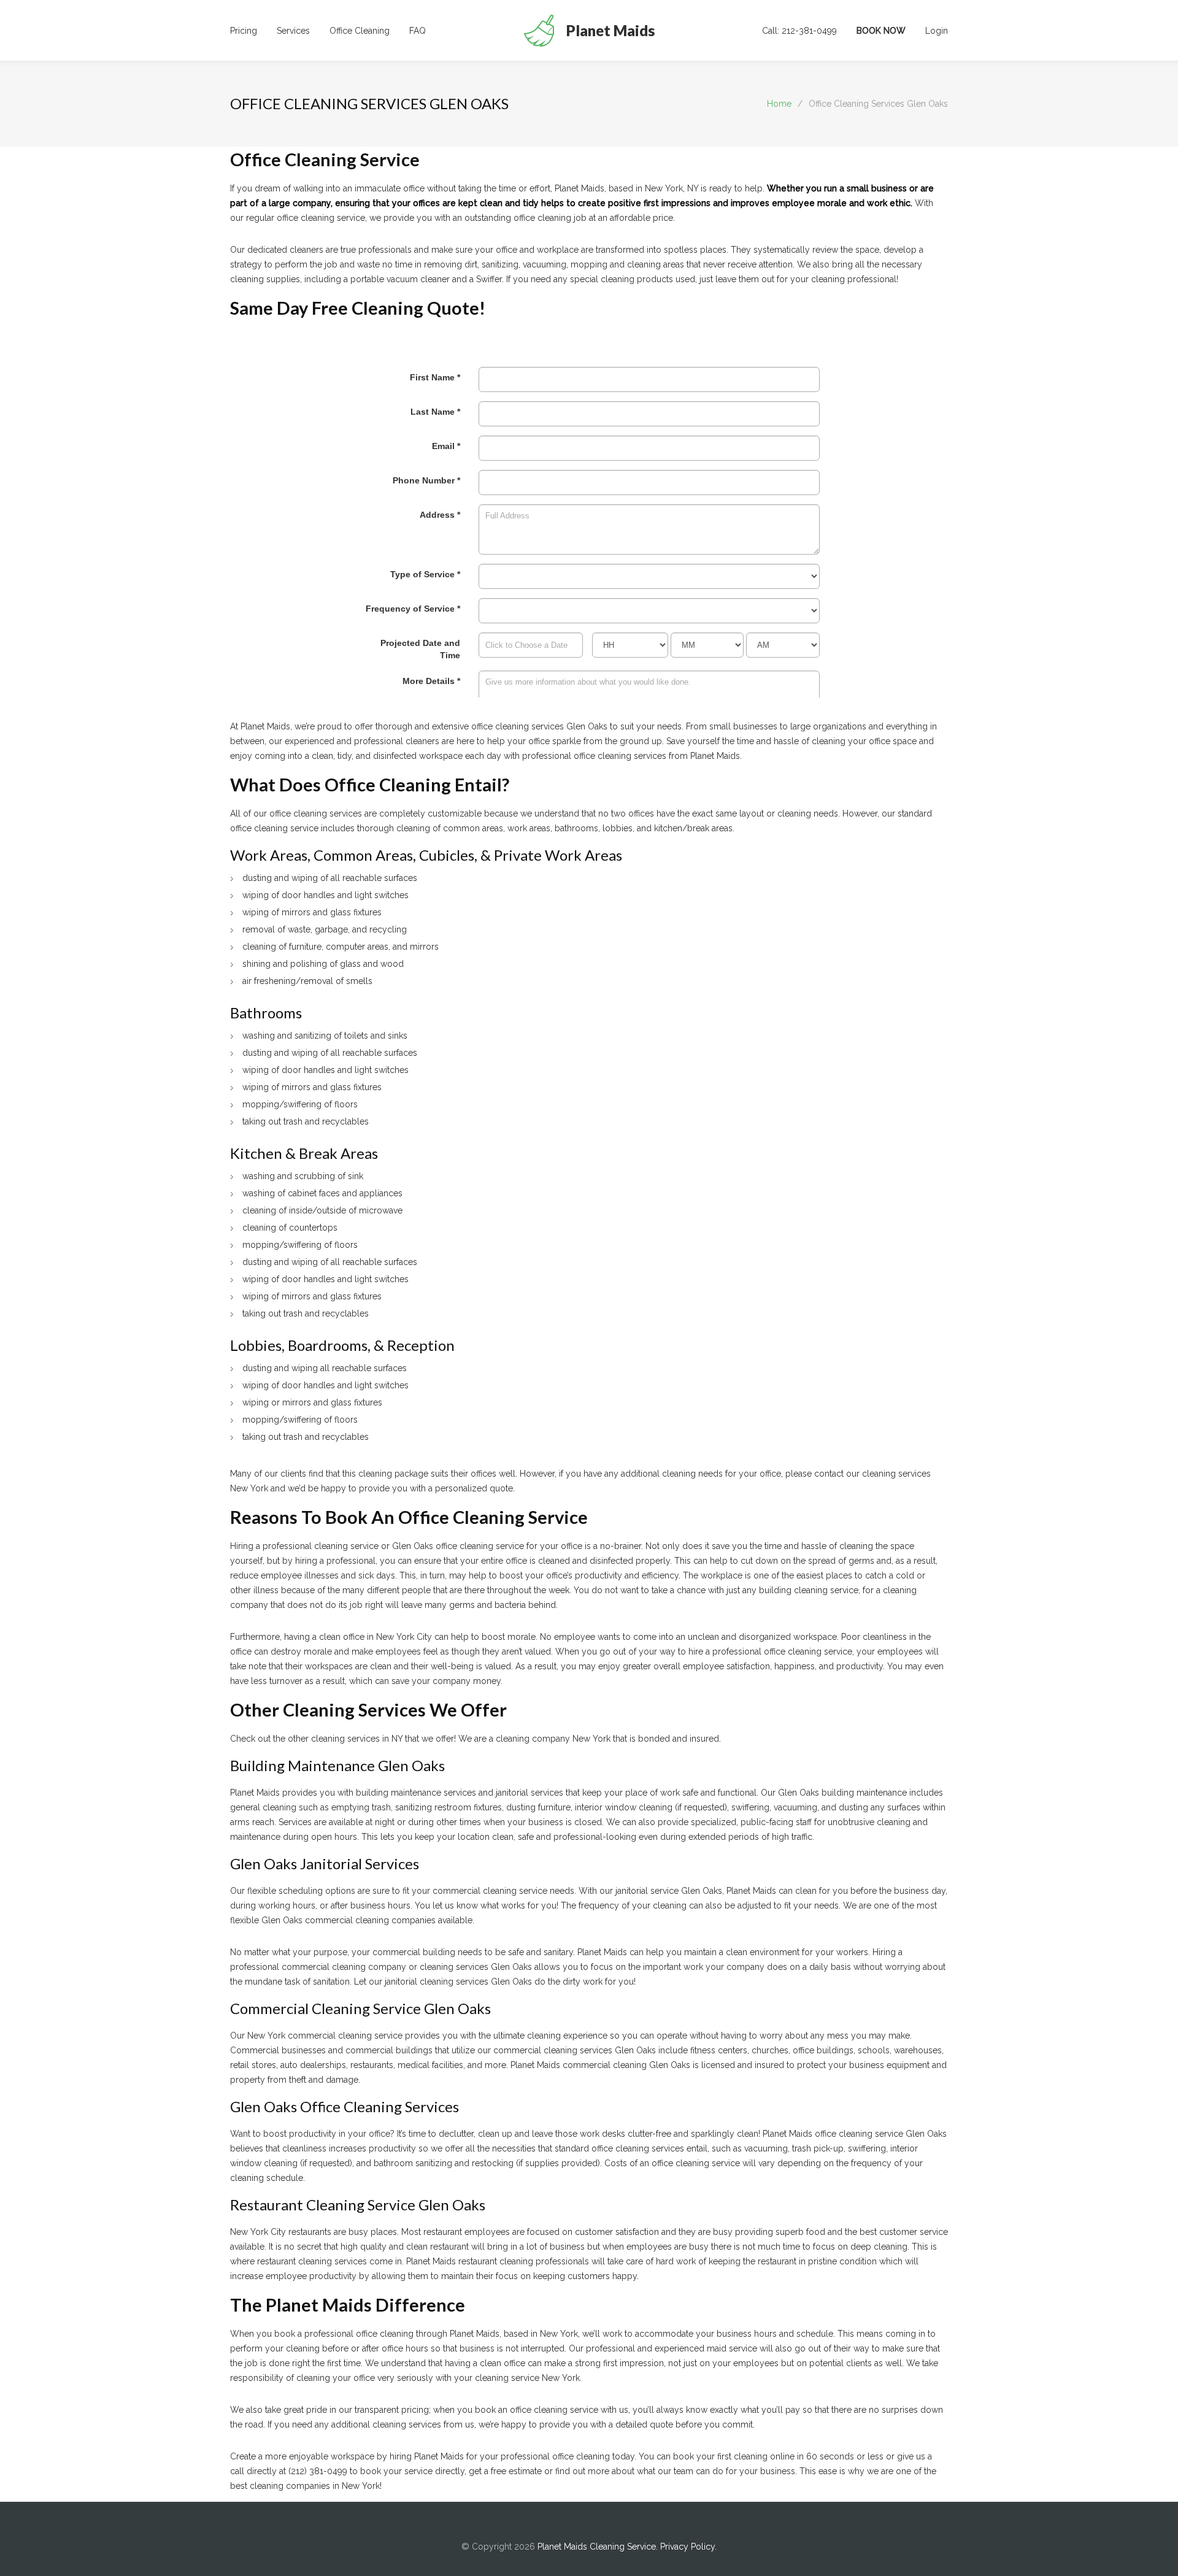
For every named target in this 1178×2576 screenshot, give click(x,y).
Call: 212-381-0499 (799, 31)
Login (937, 31)
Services (293, 31)
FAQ (418, 31)
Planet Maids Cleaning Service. (599, 2547)
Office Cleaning (360, 31)
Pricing (244, 31)
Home (779, 104)
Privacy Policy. (688, 2547)
